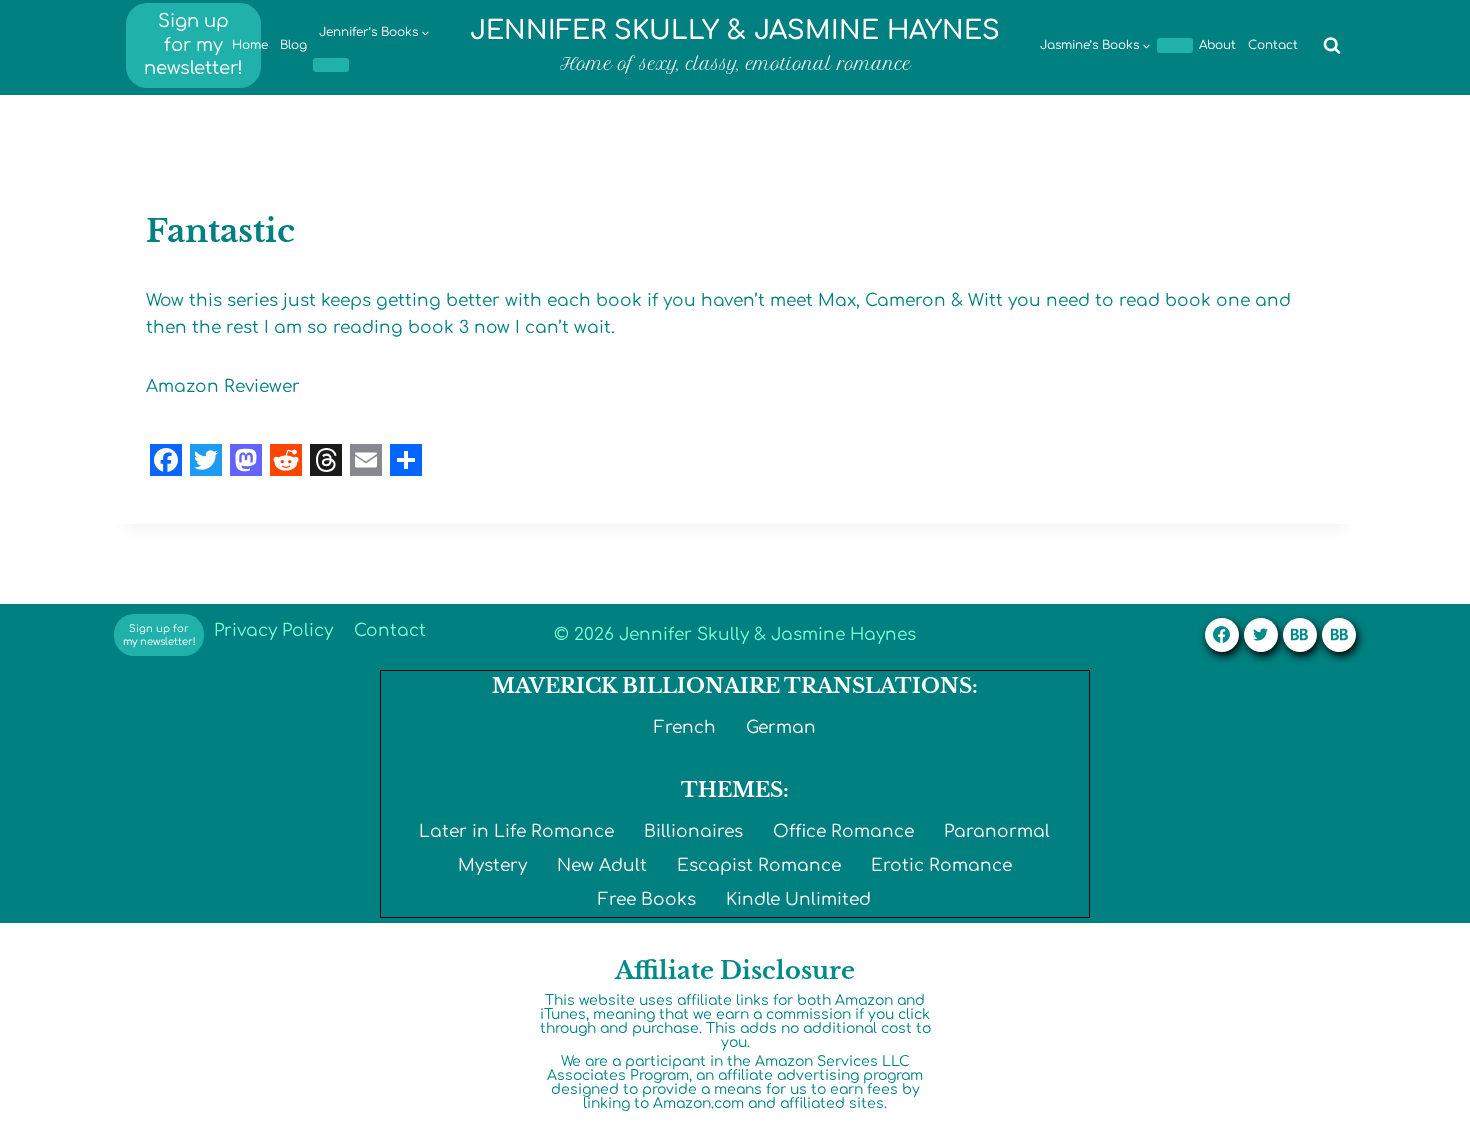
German (781, 727)
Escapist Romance (759, 865)
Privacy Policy (273, 630)
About (1217, 45)
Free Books (647, 899)
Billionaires (693, 831)
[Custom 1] (1300, 635)
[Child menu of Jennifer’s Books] (331, 65)
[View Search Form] (1332, 46)
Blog (293, 45)
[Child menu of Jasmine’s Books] (1175, 45)
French (685, 727)
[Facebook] (1222, 635)
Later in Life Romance (516, 831)
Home (250, 45)
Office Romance (843, 831)
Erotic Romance (941, 865)
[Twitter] (1261, 635)
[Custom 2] (1339, 635)
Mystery (492, 865)
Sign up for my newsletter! (193, 44)
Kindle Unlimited (798, 899)
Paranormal (997, 831)
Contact (1273, 45)
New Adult (602, 865)
